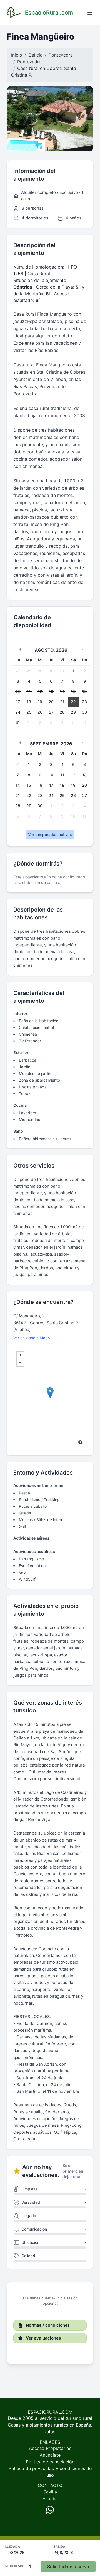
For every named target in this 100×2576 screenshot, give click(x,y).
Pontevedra (61, 55)
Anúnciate (50, 2455)
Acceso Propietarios (50, 2448)
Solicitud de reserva (68, 2567)
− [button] (20, 1362)
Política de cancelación (50, 2462)
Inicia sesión (67, 2298)
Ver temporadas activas (50, 834)
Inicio (17, 55)
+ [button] (20, 1355)
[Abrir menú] (90, 13)
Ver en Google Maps (32, 1338)
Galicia (35, 55)
